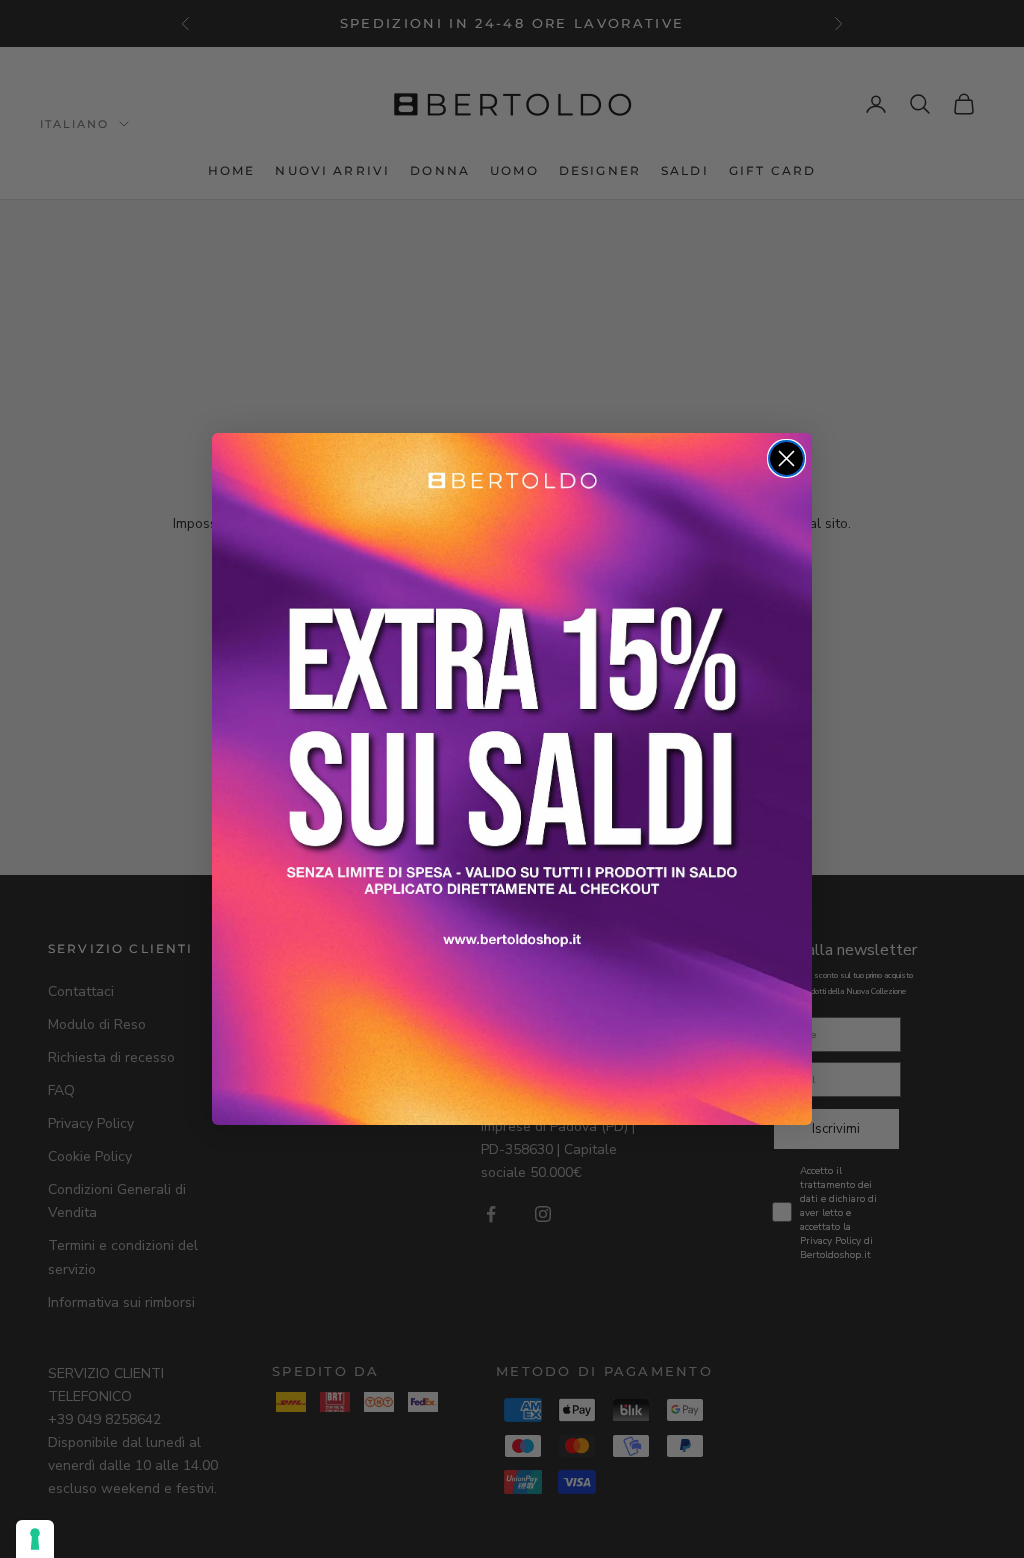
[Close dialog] (786, 458)
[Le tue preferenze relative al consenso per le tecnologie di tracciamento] (35, 1539)
